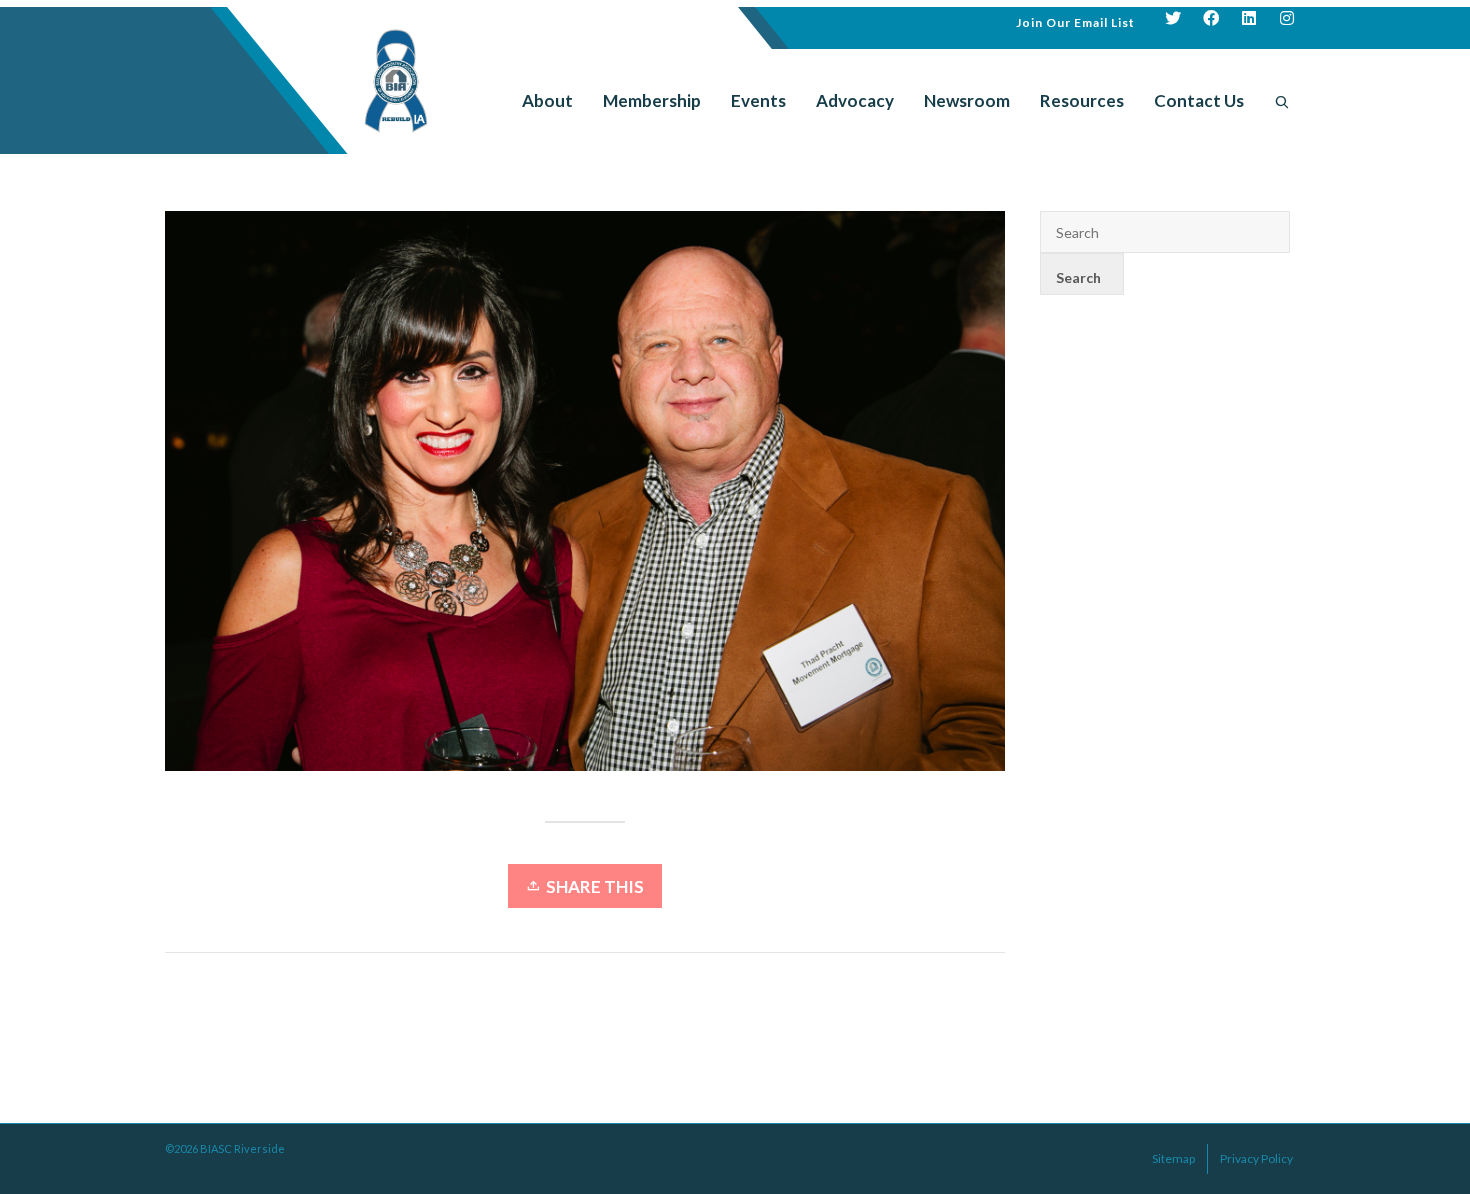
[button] (1075, 20)
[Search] (1282, 101)
